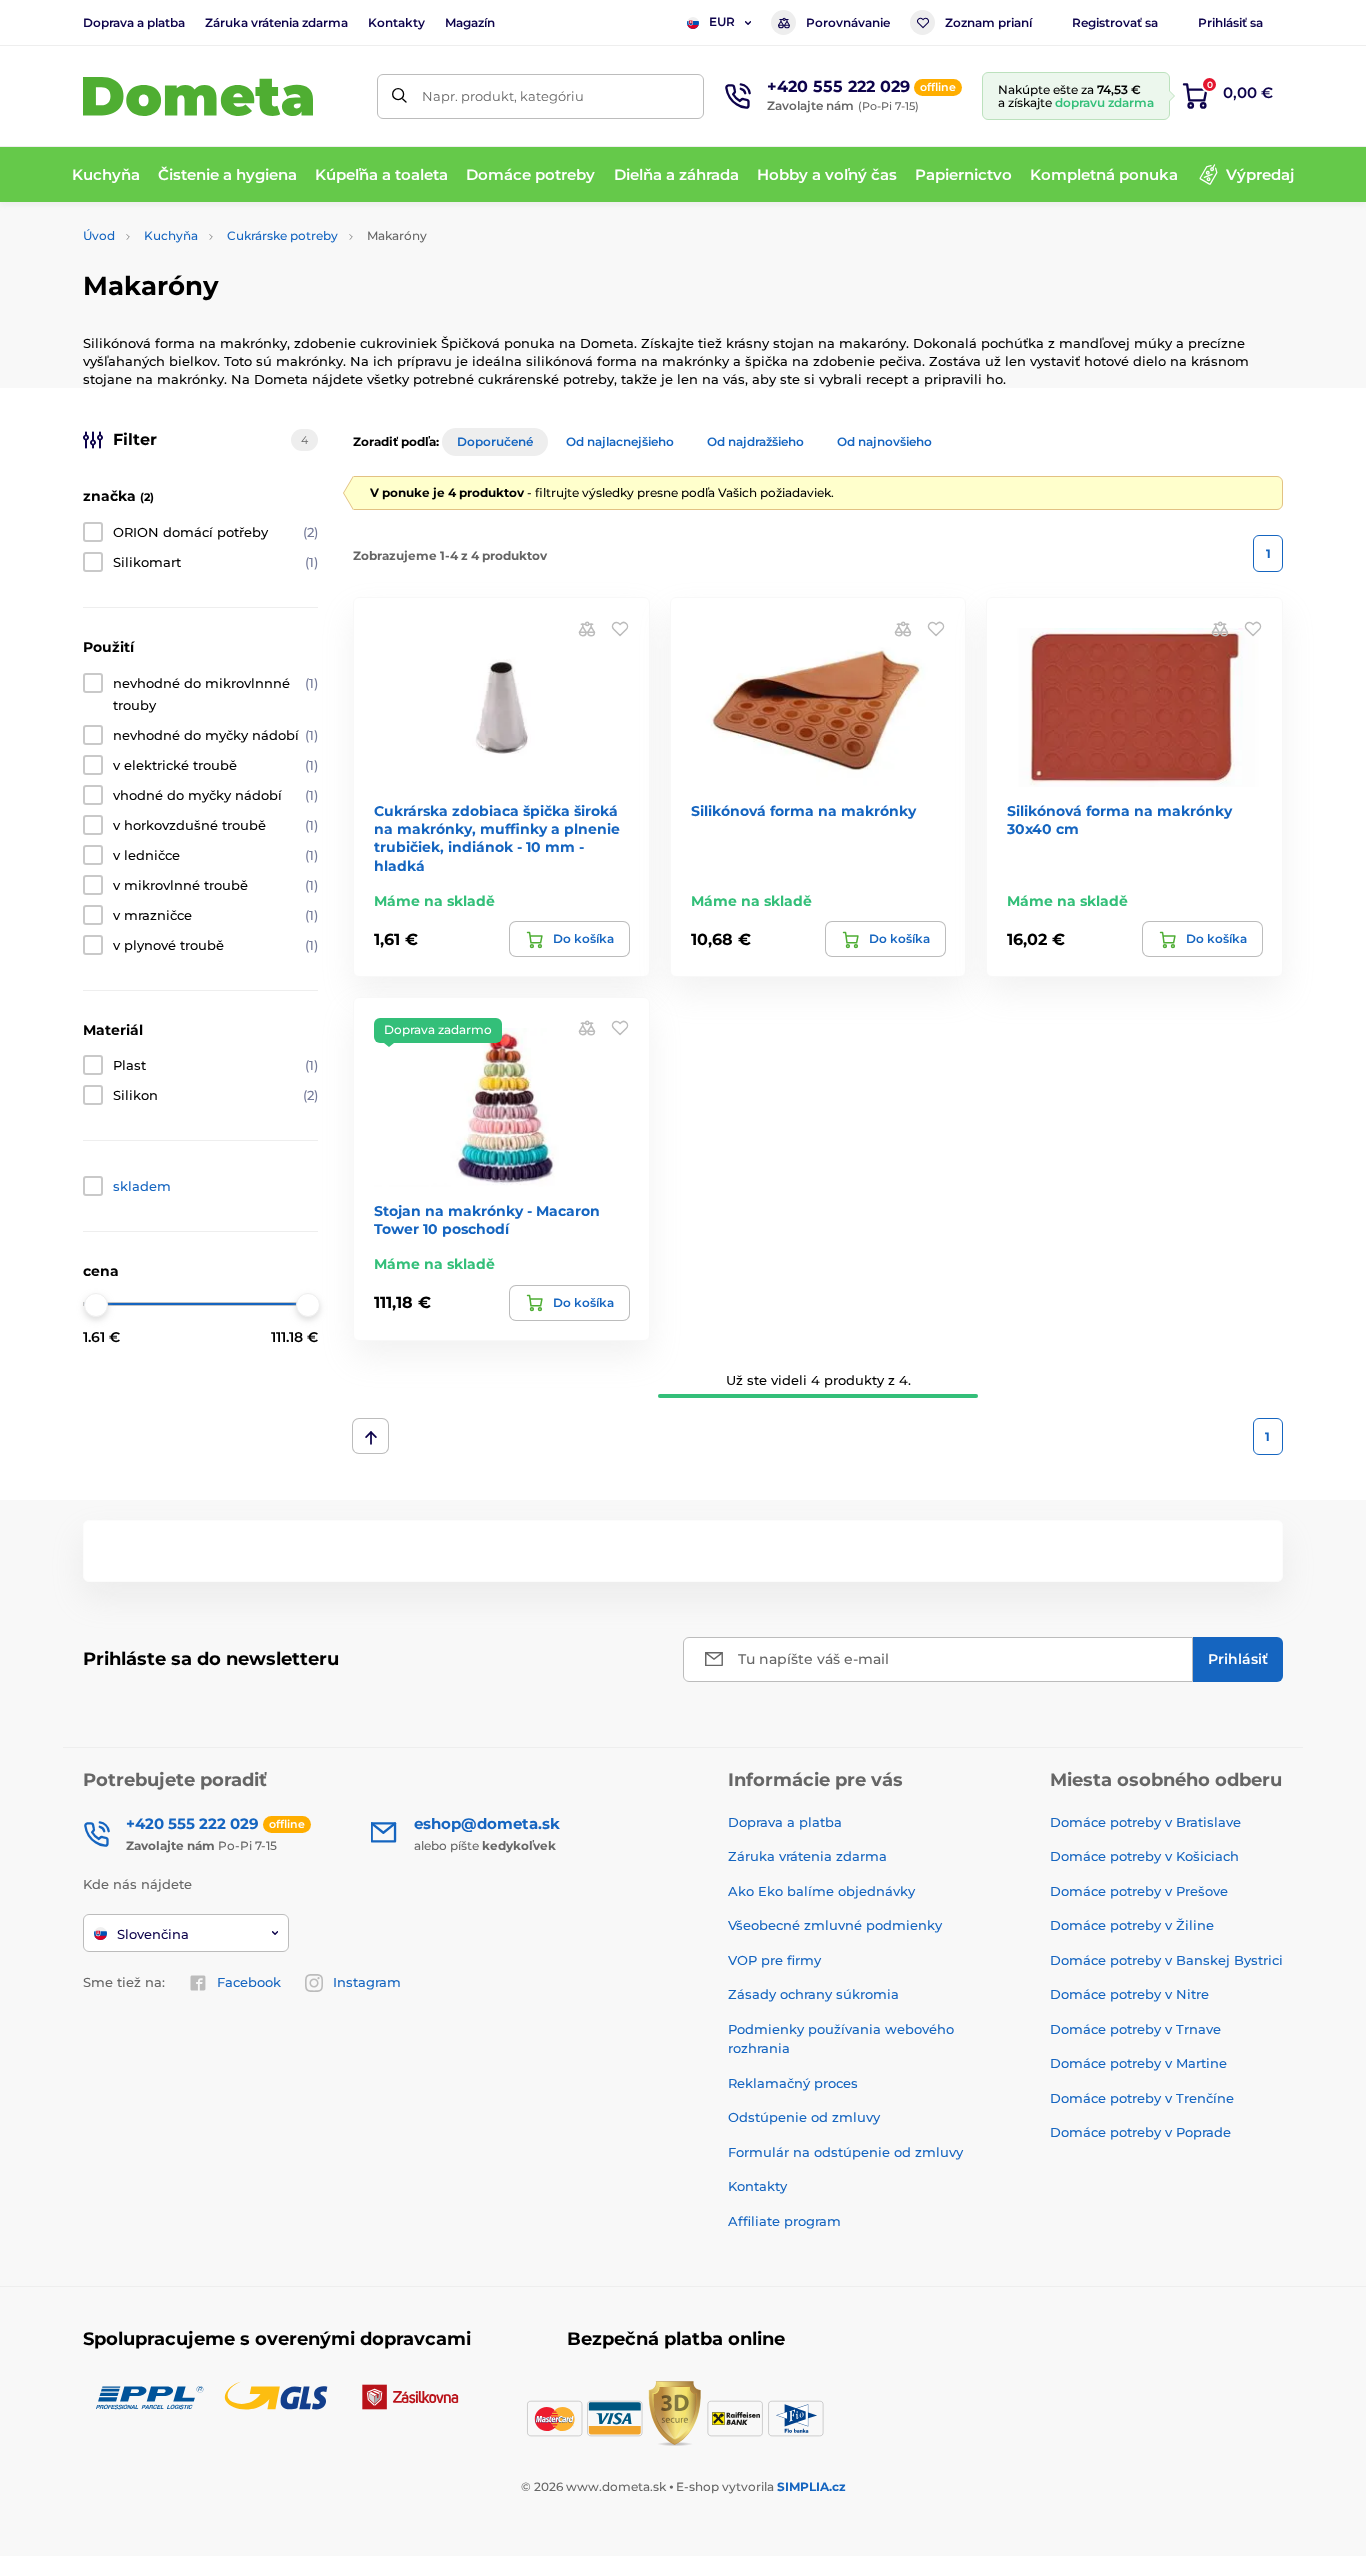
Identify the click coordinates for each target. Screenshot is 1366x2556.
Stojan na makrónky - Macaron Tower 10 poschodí (487, 1220)
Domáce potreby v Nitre (1129, 1994)
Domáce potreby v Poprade (1140, 2132)
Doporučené (495, 441)
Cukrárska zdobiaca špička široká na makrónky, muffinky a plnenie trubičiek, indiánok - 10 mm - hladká (497, 838)
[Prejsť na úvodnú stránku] (198, 96)
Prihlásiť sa (1230, 22)
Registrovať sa (1115, 22)
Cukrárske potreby (282, 235)
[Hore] (370, 1436)
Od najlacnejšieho (620, 441)
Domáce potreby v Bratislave (1145, 1822)
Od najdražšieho (755, 441)
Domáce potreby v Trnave (1135, 2029)
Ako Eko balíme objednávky (821, 1891)
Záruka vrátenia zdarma (276, 22)
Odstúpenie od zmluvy (804, 2117)
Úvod (99, 235)
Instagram (367, 1982)
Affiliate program (784, 2221)
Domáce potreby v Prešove (1139, 1891)
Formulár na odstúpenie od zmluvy (845, 2152)
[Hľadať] (399, 96)
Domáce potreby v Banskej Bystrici (1166, 1960)
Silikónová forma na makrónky (803, 811)
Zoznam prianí (988, 22)
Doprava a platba (134, 22)
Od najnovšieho (884, 441)
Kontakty (396, 22)
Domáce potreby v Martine (1138, 2063)
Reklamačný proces (793, 2083)
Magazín (470, 22)
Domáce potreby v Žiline (1132, 1925)
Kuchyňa (171, 235)
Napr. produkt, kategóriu (503, 96)
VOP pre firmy (774, 1960)
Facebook (249, 1982)
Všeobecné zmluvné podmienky (835, 1925)
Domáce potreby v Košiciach (1144, 1856)
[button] (620, 627)
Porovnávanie (848, 22)
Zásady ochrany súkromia (813, 1994)
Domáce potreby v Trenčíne (1142, 2098)
